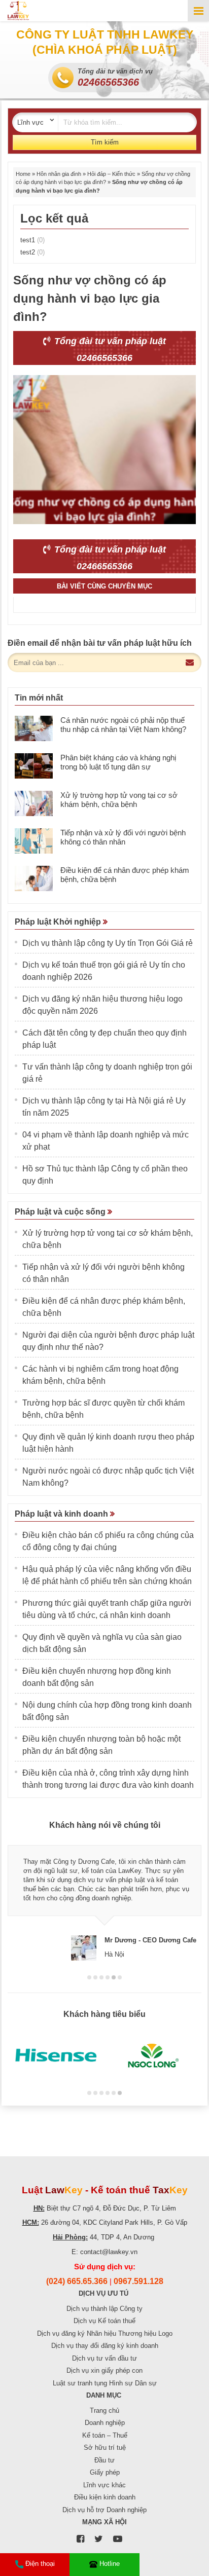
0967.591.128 (138, 2281)
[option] (104, 1899)
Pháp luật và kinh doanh (62, 1514)
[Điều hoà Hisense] (56, 2056)
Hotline (110, 2564)
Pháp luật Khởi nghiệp (59, 922)
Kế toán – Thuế (105, 2435)
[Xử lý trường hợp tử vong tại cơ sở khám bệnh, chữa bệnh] (34, 803)
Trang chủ (104, 2411)
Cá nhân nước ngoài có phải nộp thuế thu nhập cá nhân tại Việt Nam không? (123, 725)
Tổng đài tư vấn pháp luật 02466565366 (109, 349)
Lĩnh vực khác (104, 2485)
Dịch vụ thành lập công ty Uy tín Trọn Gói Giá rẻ (108, 943)
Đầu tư (104, 2460)
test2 (32, 252)
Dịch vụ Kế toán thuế (104, 2321)
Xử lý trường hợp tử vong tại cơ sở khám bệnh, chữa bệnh (119, 800)
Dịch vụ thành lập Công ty (104, 2309)
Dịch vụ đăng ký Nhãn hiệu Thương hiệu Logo (105, 2333)
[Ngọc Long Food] (153, 2056)
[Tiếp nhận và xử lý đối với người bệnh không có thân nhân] (34, 841)
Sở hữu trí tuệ (105, 2448)
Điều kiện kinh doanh (105, 2497)
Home (23, 174)
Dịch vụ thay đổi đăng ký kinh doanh (105, 2346)
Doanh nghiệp (105, 2423)
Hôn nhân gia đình (59, 174)
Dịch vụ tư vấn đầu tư (104, 2358)
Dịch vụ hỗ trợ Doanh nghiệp (104, 2510)
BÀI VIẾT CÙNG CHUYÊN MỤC (104, 586)
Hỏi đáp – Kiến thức (111, 174)
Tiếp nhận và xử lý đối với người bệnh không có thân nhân (123, 837)
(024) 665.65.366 (77, 2281)
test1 (32, 240)
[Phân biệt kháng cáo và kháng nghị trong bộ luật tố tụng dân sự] (34, 766)
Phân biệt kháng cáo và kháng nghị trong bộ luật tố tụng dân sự (118, 762)
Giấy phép (105, 2472)
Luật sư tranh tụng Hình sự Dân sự (105, 2383)
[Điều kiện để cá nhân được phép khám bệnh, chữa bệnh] (34, 878)
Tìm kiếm (105, 142)
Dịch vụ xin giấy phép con (104, 2370)
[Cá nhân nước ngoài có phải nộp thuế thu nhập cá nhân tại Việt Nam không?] (34, 728)
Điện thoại (40, 2564)
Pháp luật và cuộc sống (61, 1212)
